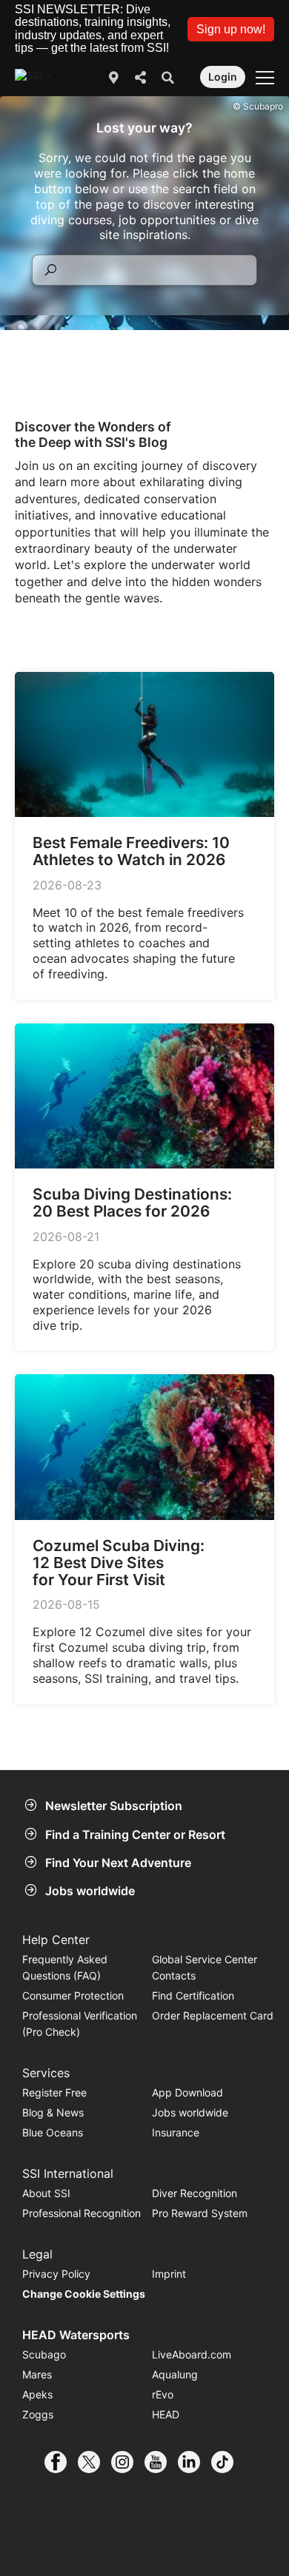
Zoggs (38, 2414)
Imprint (169, 2274)
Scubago (44, 2354)
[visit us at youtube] (161, 2462)
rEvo (163, 2394)
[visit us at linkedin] (195, 2462)
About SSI (46, 2193)
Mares (37, 2374)
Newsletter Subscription (114, 1806)
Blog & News (53, 2112)
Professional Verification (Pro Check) (80, 2024)
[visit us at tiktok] (228, 2462)
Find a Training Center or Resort (135, 1835)
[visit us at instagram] (128, 2462)
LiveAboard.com (192, 2354)
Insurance (176, 2132)
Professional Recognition (82, 2213)
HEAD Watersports (76, 2335)
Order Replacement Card (213, 2015)
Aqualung (175, 2374)
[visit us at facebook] (61, 2462)
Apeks (37, 2394)
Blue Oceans (53, 2132)
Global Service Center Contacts (205, 1967)
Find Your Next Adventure (118, 1863)
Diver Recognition (195, 2193)
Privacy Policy (56, 2274)
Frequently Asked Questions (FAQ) (65, 1967)
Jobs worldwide (90, 1891)
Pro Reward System (200, 2213)
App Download (187, 2092)
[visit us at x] (94, 2462)
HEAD (166, 2414)
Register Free (54, 2092)
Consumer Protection (73, 1995)
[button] (231, 29)
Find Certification (193, 1995)
